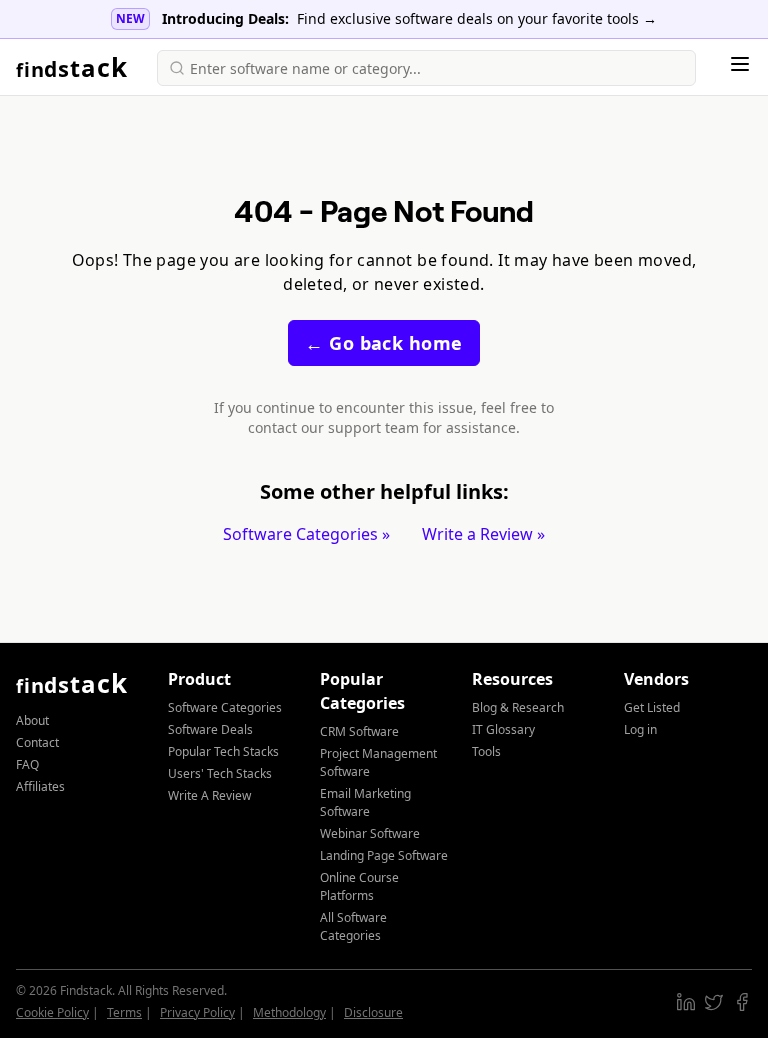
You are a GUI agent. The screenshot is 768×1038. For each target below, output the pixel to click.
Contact (37, 742)
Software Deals (210, 729)
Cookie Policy (52, 1012)
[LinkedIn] (686, 1002)
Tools (486, 751)
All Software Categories (353, 926)
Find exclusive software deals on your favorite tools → (477, 18)
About (32, 720)
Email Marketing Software (365, 802)
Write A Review (209, 795)
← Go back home (383, 343)
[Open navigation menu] (740, 64)
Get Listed (652, 707)
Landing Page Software (384, 855)
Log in (640, 729)
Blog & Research (518, 707)
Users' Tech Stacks (220, 773)
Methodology (289, 1012)
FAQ (27, 764)
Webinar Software (370, 833)
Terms (124, 1012)
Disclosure (373, 1012)
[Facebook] (742, 1002)
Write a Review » (483, 534)
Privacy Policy (197, 1012)
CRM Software (359, 731)
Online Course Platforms (359, 886)
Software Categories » (306, 534)
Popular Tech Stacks (223, 751)
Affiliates (40, 786)
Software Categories (225, 707)
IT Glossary (503, 729)
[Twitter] (714, 1002)
